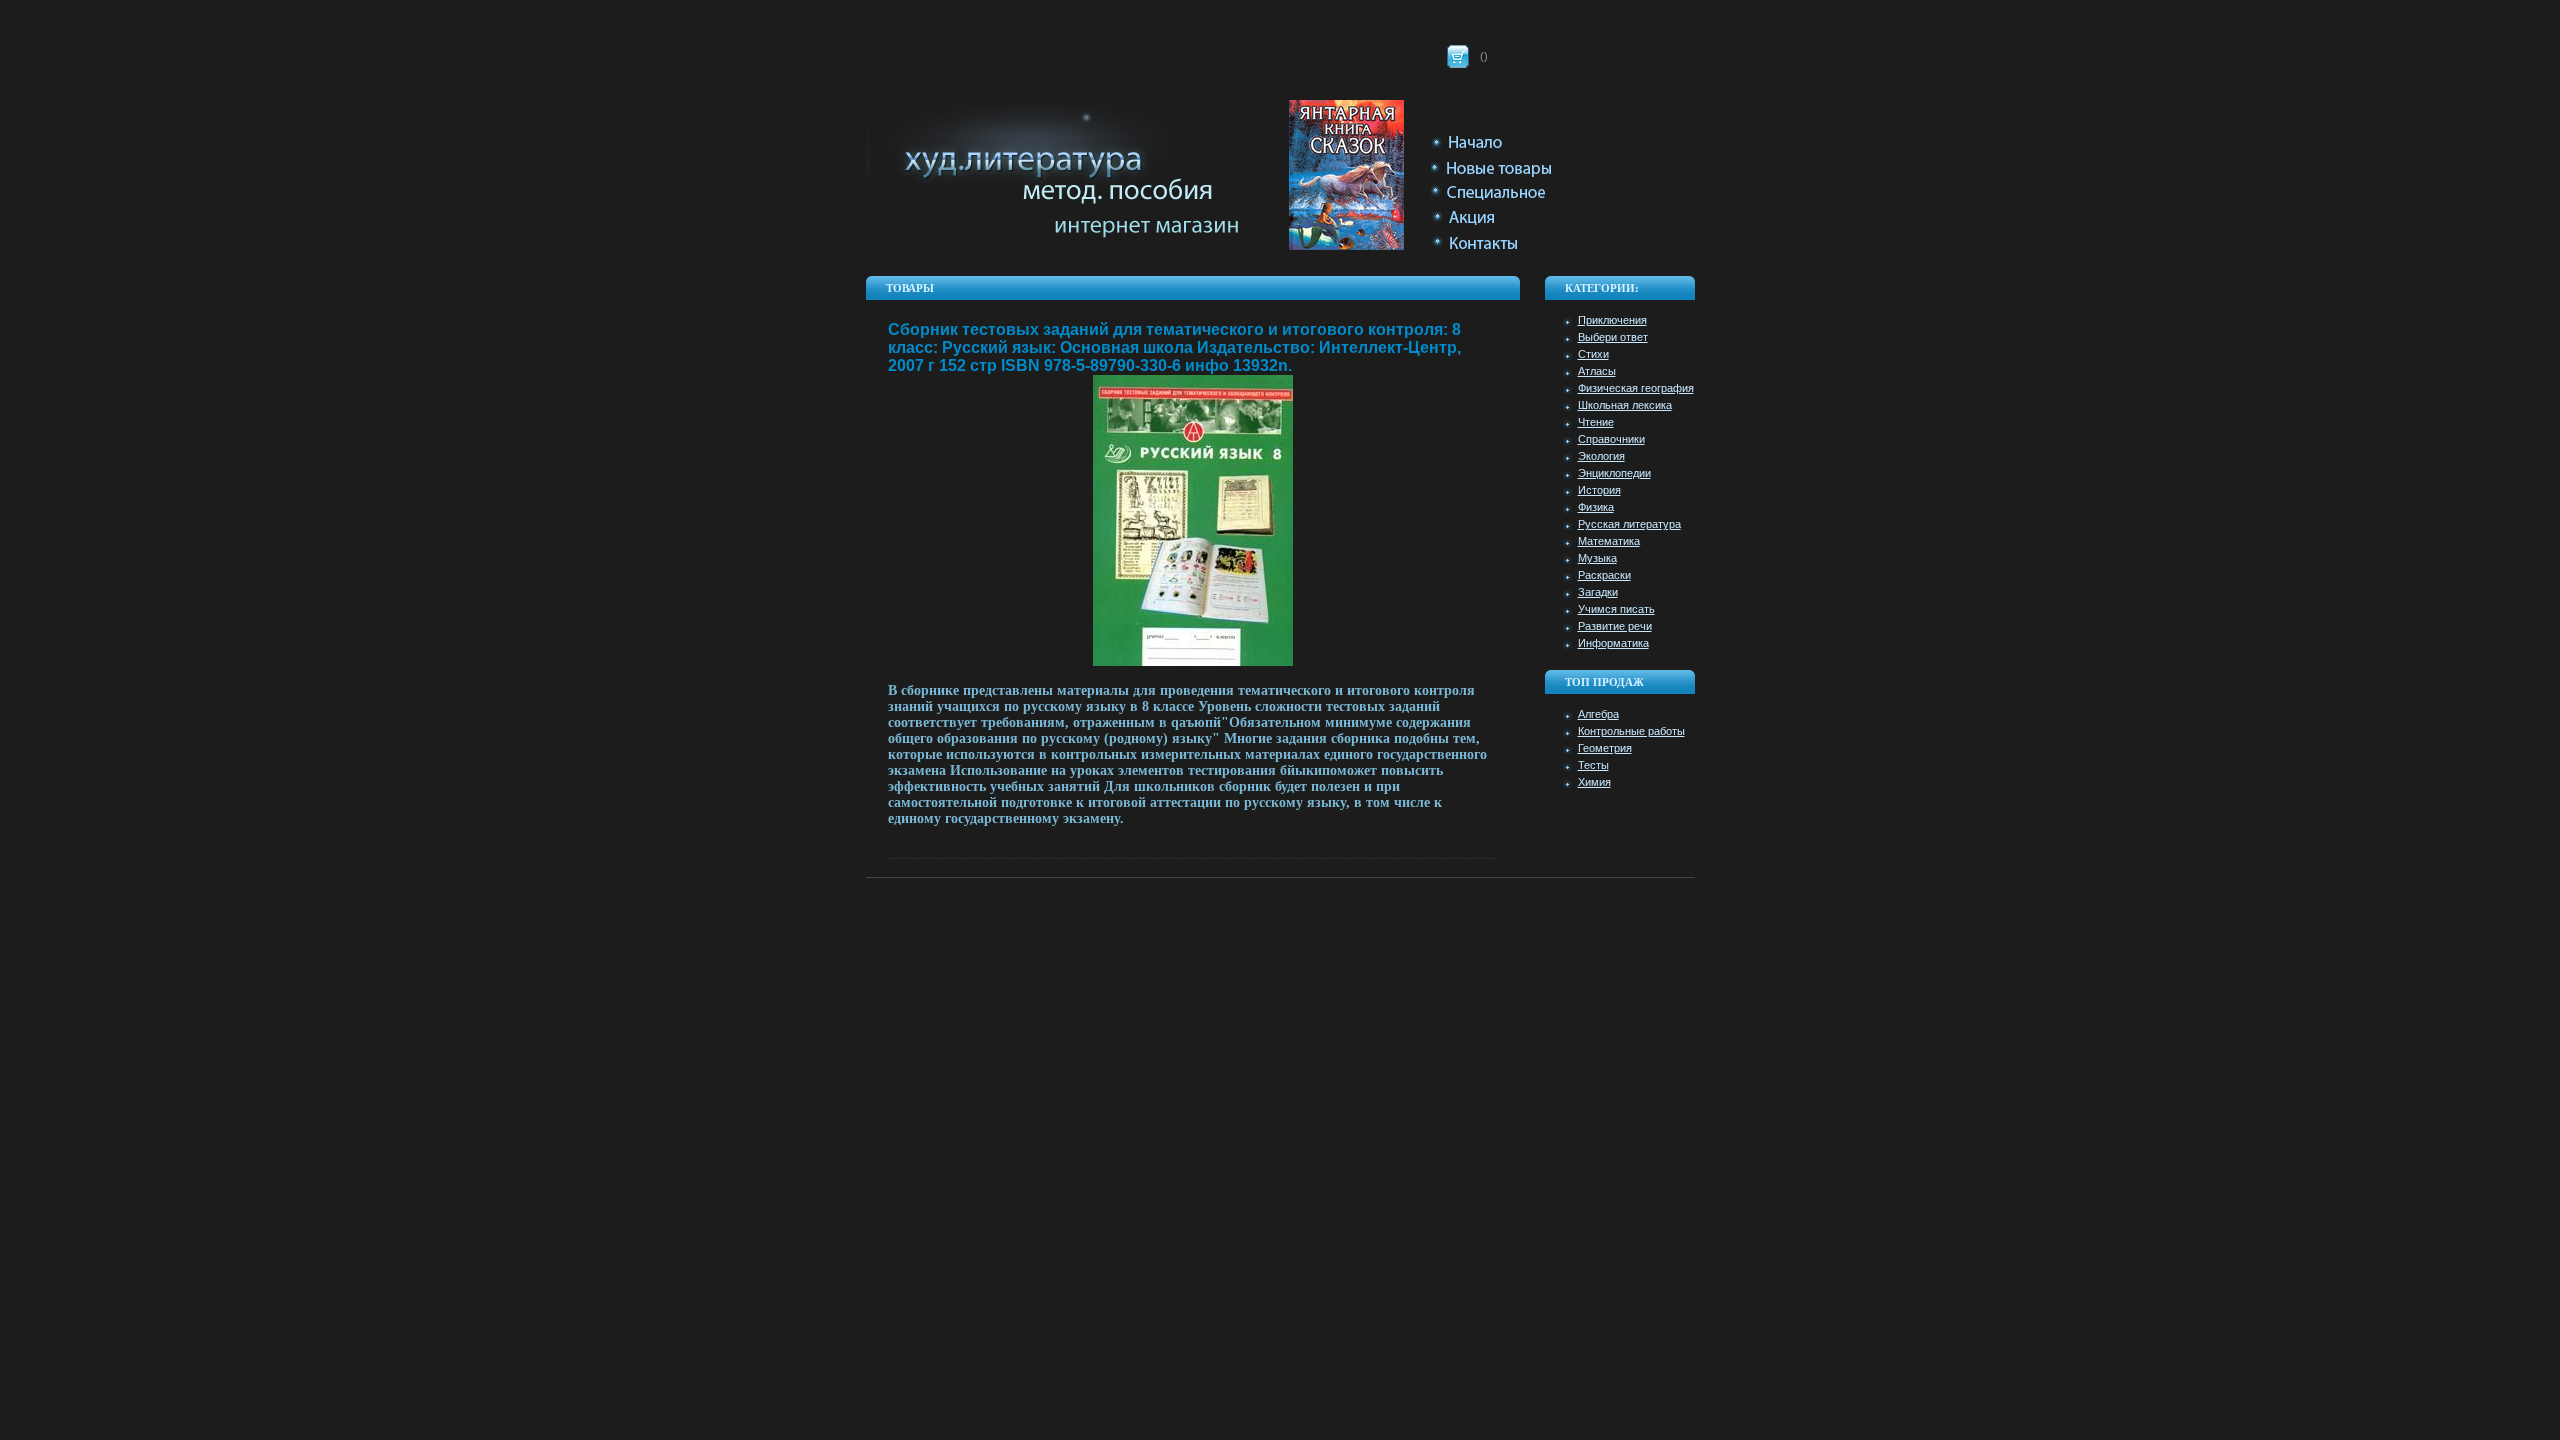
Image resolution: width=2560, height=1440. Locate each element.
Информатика (1613, 643)
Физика (1596, 507)
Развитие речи (1615, 626)
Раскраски (1604, 575)
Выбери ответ (1613, 337)
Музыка (1597, 558)
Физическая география (1636, 388)
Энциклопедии (1614, 473)
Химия (1594, 782)
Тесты (1593, 765)
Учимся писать (1616, 609)
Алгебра (1598, 714)
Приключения (1612, 320)
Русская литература (1629, 524)
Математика (1609, 541)
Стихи (1593, 354)
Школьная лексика (1625, 405)
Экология (1601, 456)
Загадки (1598, 592)
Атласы (1597, 371)
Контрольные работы (1631, 731)
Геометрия (1605, 748)
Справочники (1611, 439)
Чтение (1596, 422)
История (1599, 490)
